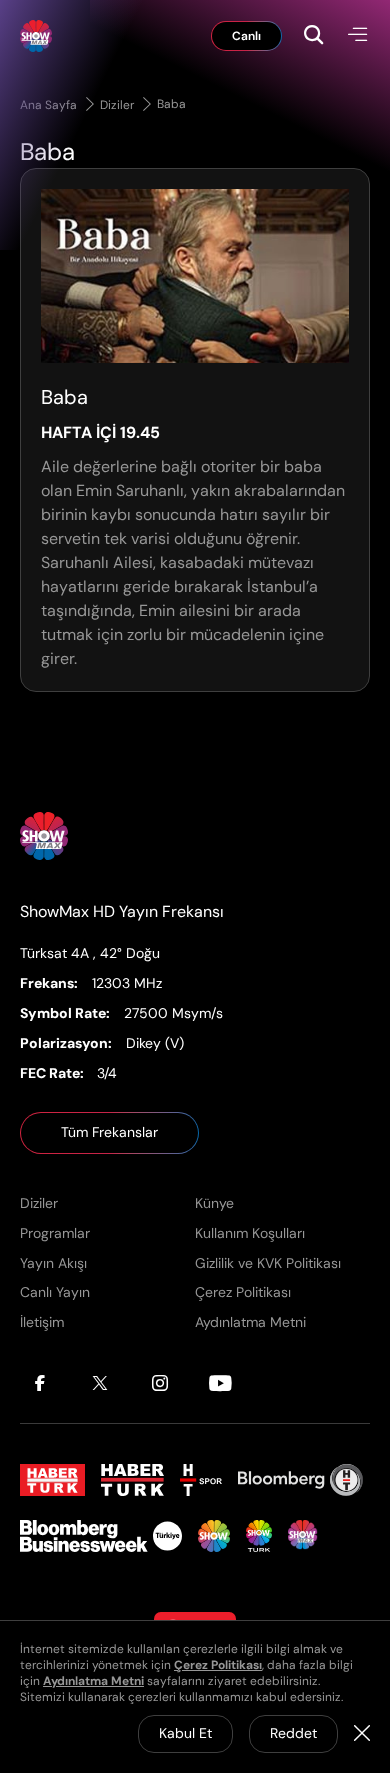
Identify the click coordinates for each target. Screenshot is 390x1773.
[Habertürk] (52, 1480)
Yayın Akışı (53, 1263)
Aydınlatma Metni (250, 1322)
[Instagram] (160, 1383)
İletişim (42, 1322)
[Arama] (324, 36)
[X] (100, 1383)
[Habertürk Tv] (133, 1480)
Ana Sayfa (50, 105)
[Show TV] (214, 1536)
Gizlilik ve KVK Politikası (268, 1263)
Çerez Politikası (243, 1292)
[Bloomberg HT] (300, 1480)
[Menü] (358, 36)
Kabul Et (185, 1733)
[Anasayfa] (44, 836)
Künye (214, 1203)
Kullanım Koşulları (250, 1233)
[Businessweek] (101, 1536)
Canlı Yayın (55, 1292)
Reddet (293, 1733)
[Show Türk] (259, 1536)
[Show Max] (36, 36)
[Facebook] (40, 1383)
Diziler (118, 105)
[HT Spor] (201, 1480)
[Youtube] (220, 1383)
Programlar (55, 1233)
